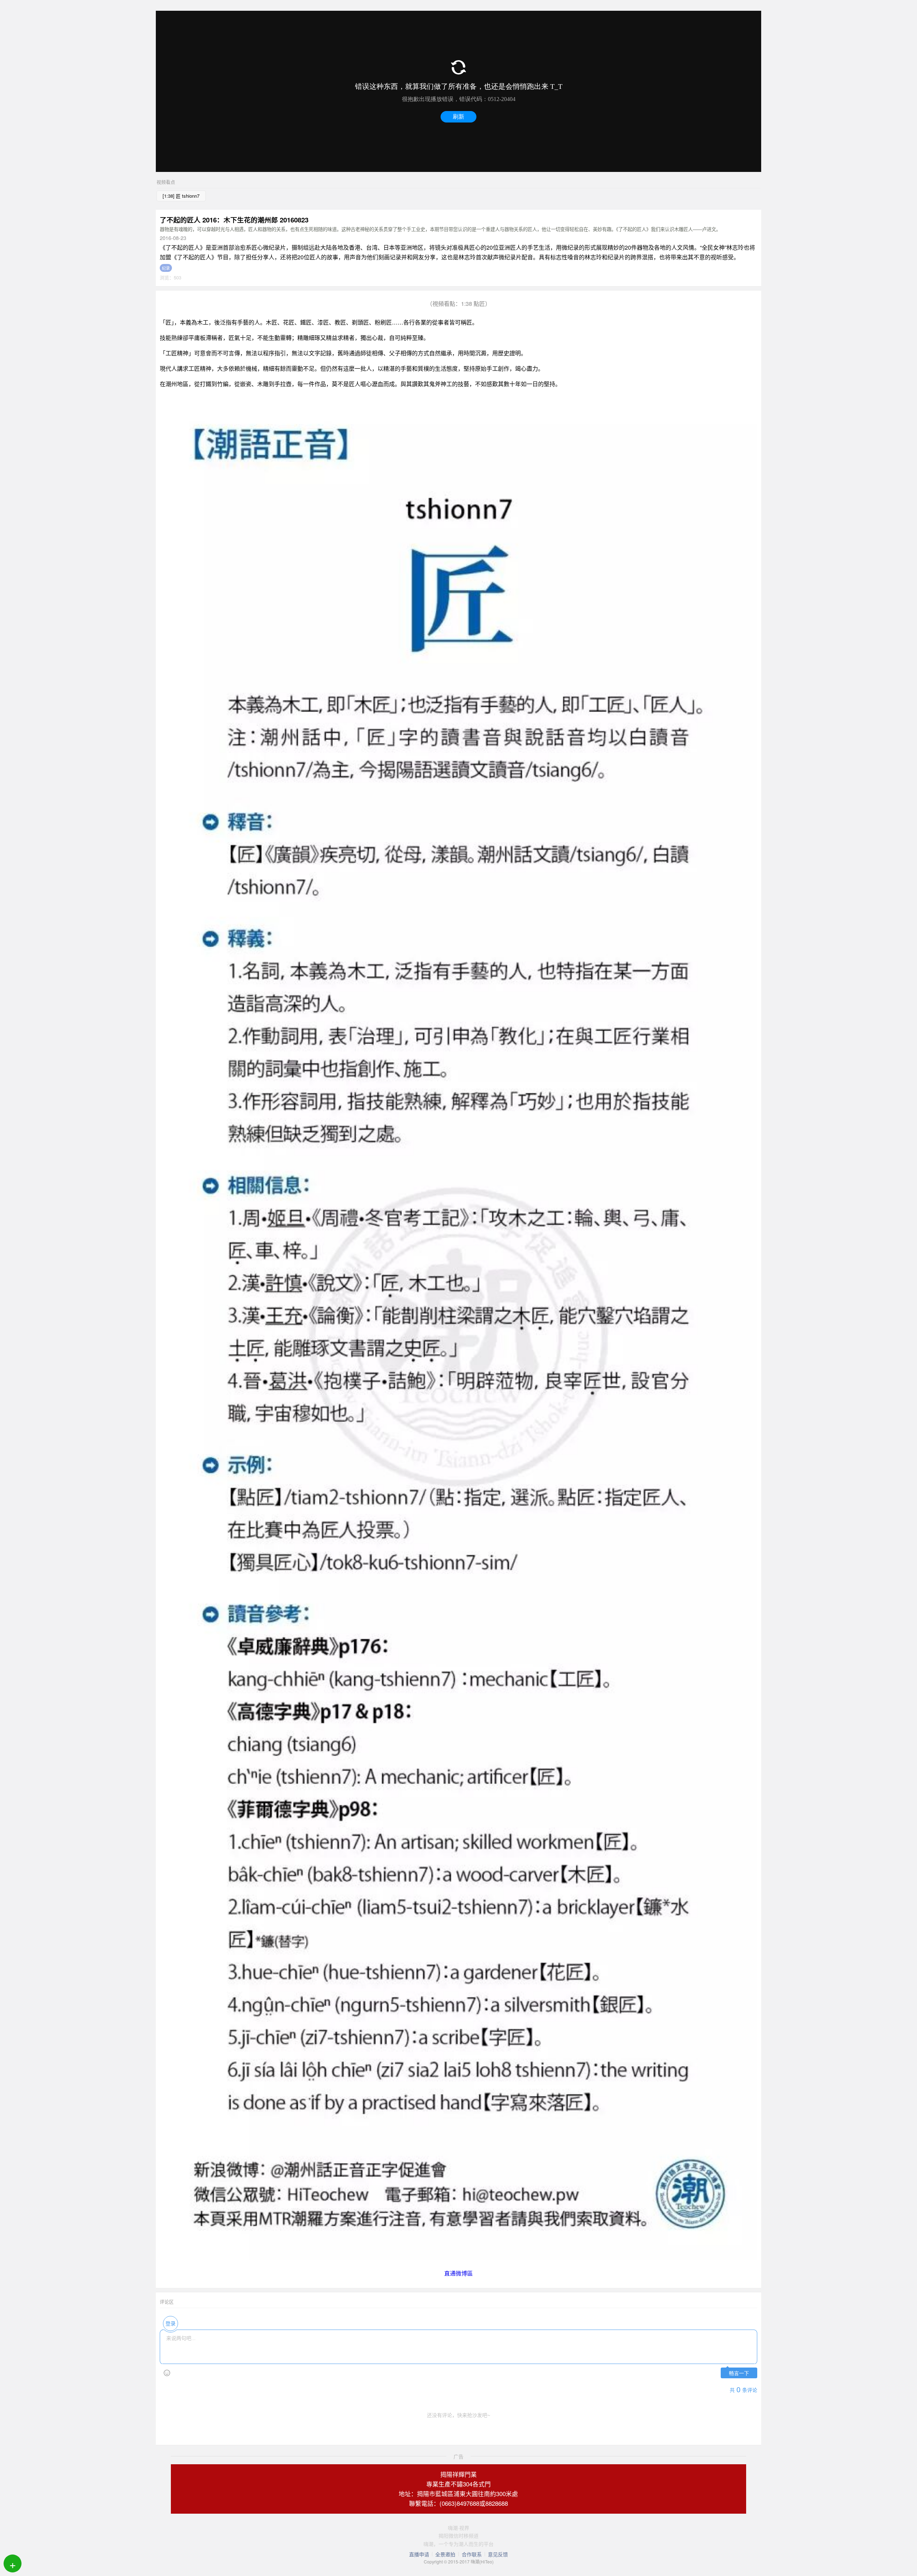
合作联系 (472, 2554)
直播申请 (419, 2554)
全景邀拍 (445, 2554)
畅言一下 (739, 2373)
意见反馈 (498, 2554)
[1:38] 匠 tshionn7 (181, 196)
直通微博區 (458, 2273)
